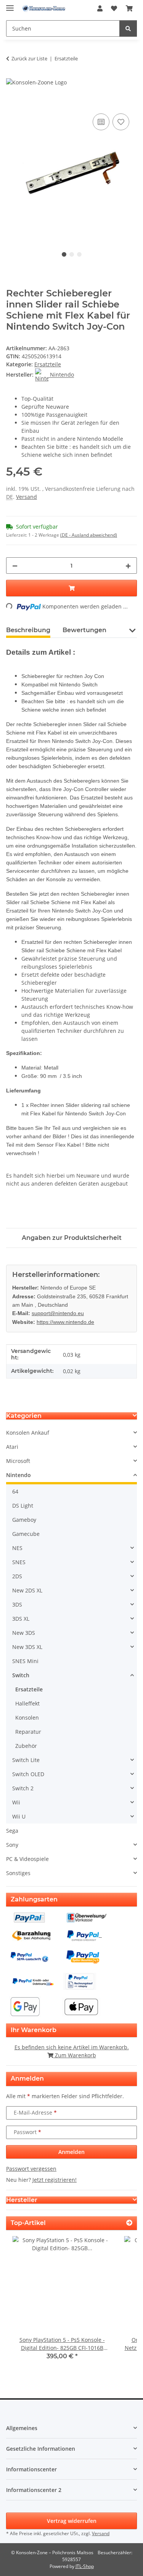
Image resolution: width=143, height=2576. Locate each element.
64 (15, 1491)
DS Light (23, 1506)
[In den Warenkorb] (12, 103)
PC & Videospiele (27, 1859)
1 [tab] (64, 254)
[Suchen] (128, 28)
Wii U (19, 1816)
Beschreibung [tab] (28, 630)
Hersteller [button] (22, 2200)
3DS (17, 1604)
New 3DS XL (27, 1647)
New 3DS (24, 1633)
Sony (12, 1845)
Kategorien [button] (24, 1416)
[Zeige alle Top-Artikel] (129, 2223)
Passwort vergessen (31, 2169)
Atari (12, 1447)
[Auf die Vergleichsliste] (101, 122)
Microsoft (18, 1461)
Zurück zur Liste (29, 58)
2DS (17, 1576)
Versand (27, 497)
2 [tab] (72, 254)
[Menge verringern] (15, 566)
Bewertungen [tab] (84, 630)
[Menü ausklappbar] (10, 5)
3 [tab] (79, 254)
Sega (12, 1831)
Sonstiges (18, 1873)
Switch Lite (26, 1760)
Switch (21, 1675)
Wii (16, 1802)
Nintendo (18, 1475)
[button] (100, 8)
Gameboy (24, 1520)
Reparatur (28, 1732)
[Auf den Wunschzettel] (121, 122)
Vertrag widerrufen (72, 2521)
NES (17, 1548)
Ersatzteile (48, 364)
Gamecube (26, 1534)
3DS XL (21, 1619)
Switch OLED (28, 1774)
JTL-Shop (85, 2566)
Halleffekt (27, 1703)
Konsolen (27, 1718)
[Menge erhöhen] (128, 566)
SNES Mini (25, 1661)
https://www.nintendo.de (65, 1322)
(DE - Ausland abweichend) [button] (89, 535)
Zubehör (26, 1746)
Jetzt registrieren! (55, 2180)
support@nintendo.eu (58, 1313)
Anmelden (71, 2152)
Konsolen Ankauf (28, 1433)
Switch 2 (23, 1788)
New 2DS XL (27, 1590)
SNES (19, 1562)
